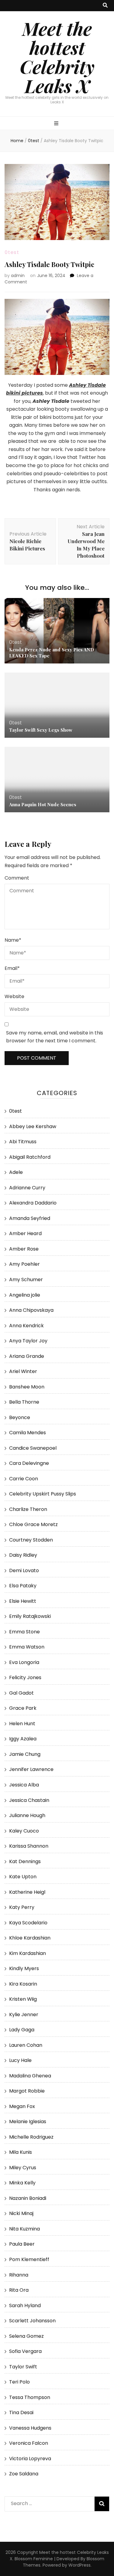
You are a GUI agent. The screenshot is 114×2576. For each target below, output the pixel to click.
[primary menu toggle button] (57, 124)
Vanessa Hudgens (30, 2428)
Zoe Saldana (24, 2474)
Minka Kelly (22, 2183)
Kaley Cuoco (24, 1831)
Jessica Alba (24, 1785)
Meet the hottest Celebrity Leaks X (57, 57)
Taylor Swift (23, 2367)
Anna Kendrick (26, 1326)
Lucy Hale (20, 2060)
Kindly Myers (24, 1968)
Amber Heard (25, 1233)
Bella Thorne (24, 1402)
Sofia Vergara (25, 2351)
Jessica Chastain (29, 1800)
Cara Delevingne (29, 1463)
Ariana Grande (27, 1356)
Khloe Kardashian (30, 1938)
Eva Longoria (24, 1662)
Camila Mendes (28, 1433)
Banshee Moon (27, 1387)
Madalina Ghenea (30, 2076)
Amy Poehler (24, 1264)
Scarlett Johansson (32, 2321)
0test (12, 252)
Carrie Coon (24, 1479)
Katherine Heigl (27, 1892)
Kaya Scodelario (28, 1923)
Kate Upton (23, 1877)
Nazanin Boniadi (28, 2198)
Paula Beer (22, 2244)
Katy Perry (22, 1907)
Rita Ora (19, 2290)
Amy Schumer (26, 1280)
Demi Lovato (24, 1570)
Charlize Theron (28, 1509)
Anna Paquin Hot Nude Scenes (43, 804)
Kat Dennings (25, 1861)
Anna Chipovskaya (31, 1310)
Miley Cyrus (23, 2168)
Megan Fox (22, 2106)
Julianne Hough (27, 1815)
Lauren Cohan (26, 2045)
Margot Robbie (27, 2091)
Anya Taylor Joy (28, 1341)
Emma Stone (24, 1632)
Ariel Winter (23, 1371)
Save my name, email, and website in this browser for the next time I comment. (55, 1037)
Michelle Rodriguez (31, 2137)
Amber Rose (24, 1249)
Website (14, 996)
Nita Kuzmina (24, 2229)
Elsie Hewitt (23, 1601)
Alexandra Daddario (33, 1203)
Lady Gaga (22, 2030)
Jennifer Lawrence (31, 1769)
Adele (16, 1172)
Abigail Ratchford (30, 1157)
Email (12, 968)
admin (18, 276)
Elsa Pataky (23, 1586)
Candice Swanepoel (33, 1448)
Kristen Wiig (23, 1999)
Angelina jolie (25, 1295)
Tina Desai (21, 2412)
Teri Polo (19, 2382)
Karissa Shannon (29, 1846)
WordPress (79, 2565)
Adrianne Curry (27, 1188)
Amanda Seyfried (30, 1218)
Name (13, 940)
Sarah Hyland (25, 2305)
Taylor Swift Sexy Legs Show (41, 730)
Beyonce (20, 1417)
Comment (17, 878)
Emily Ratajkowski (30, 1616)
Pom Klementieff (29, 2259)
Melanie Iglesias (28, 2122)
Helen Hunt (22, 1724)
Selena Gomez (26, 2336)
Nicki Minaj (21, 2213)
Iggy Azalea (23, 1739)
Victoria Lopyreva (30, 2459)
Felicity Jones (25, 1677)
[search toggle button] (105, 6)
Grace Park (23, 1708)
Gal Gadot (21, 1693)
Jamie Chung (25, 1754)
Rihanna (19, 2275)
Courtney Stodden (31, 1540)
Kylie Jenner (24, 2015)
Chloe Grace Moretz (33, 1524)
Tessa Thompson (30, 2397)
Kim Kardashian (28, 1953)
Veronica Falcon (29, 2443)
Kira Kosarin (23, 1984)
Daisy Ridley (23, 1555)
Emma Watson (27, 1647)
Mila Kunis (21, 2152)
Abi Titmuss (23, 1142)
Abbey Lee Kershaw (33, 1126)
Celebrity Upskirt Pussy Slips (43, 1494)
